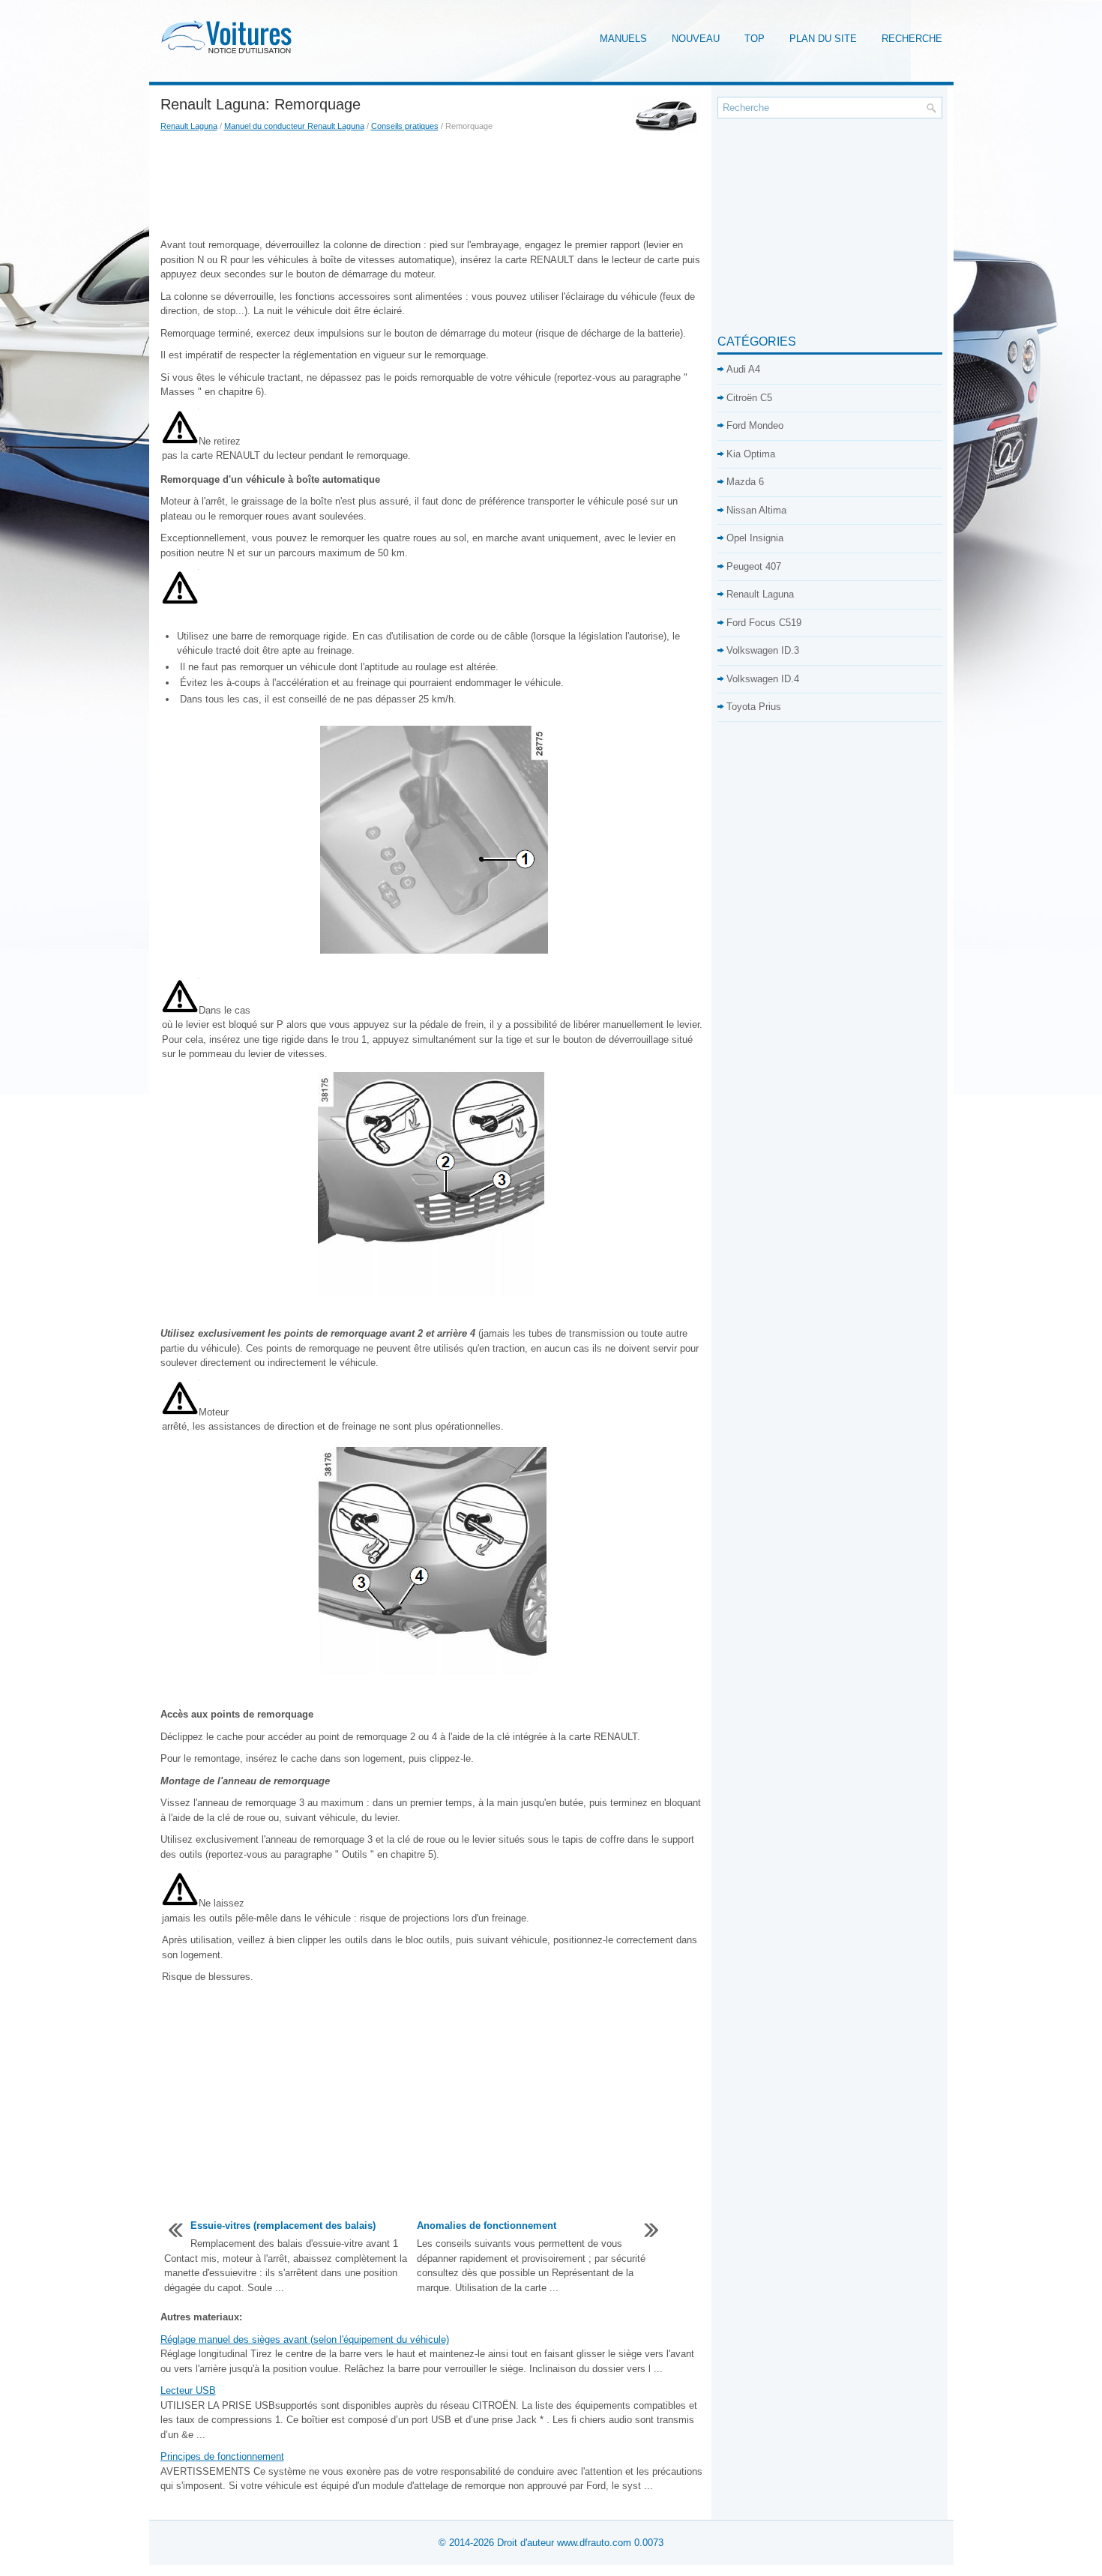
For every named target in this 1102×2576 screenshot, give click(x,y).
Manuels (623, 39)
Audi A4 (743, 369)
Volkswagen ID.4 (763, 679)
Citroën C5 (749, 398)
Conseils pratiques (405, 126)
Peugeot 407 (754, 566)
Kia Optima (751, 454)
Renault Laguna (189, 126)
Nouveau (696, 39)
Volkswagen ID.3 (763, 650)
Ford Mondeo (755, 425)
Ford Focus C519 (764, 623)
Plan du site (823, 39)
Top (755, 39)
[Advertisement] (433, 185)
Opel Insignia (755, 538)
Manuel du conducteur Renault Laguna (294, 126)
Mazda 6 (745, 482)
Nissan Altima (756, 510)
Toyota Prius (754, 707)
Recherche (912, 39)
